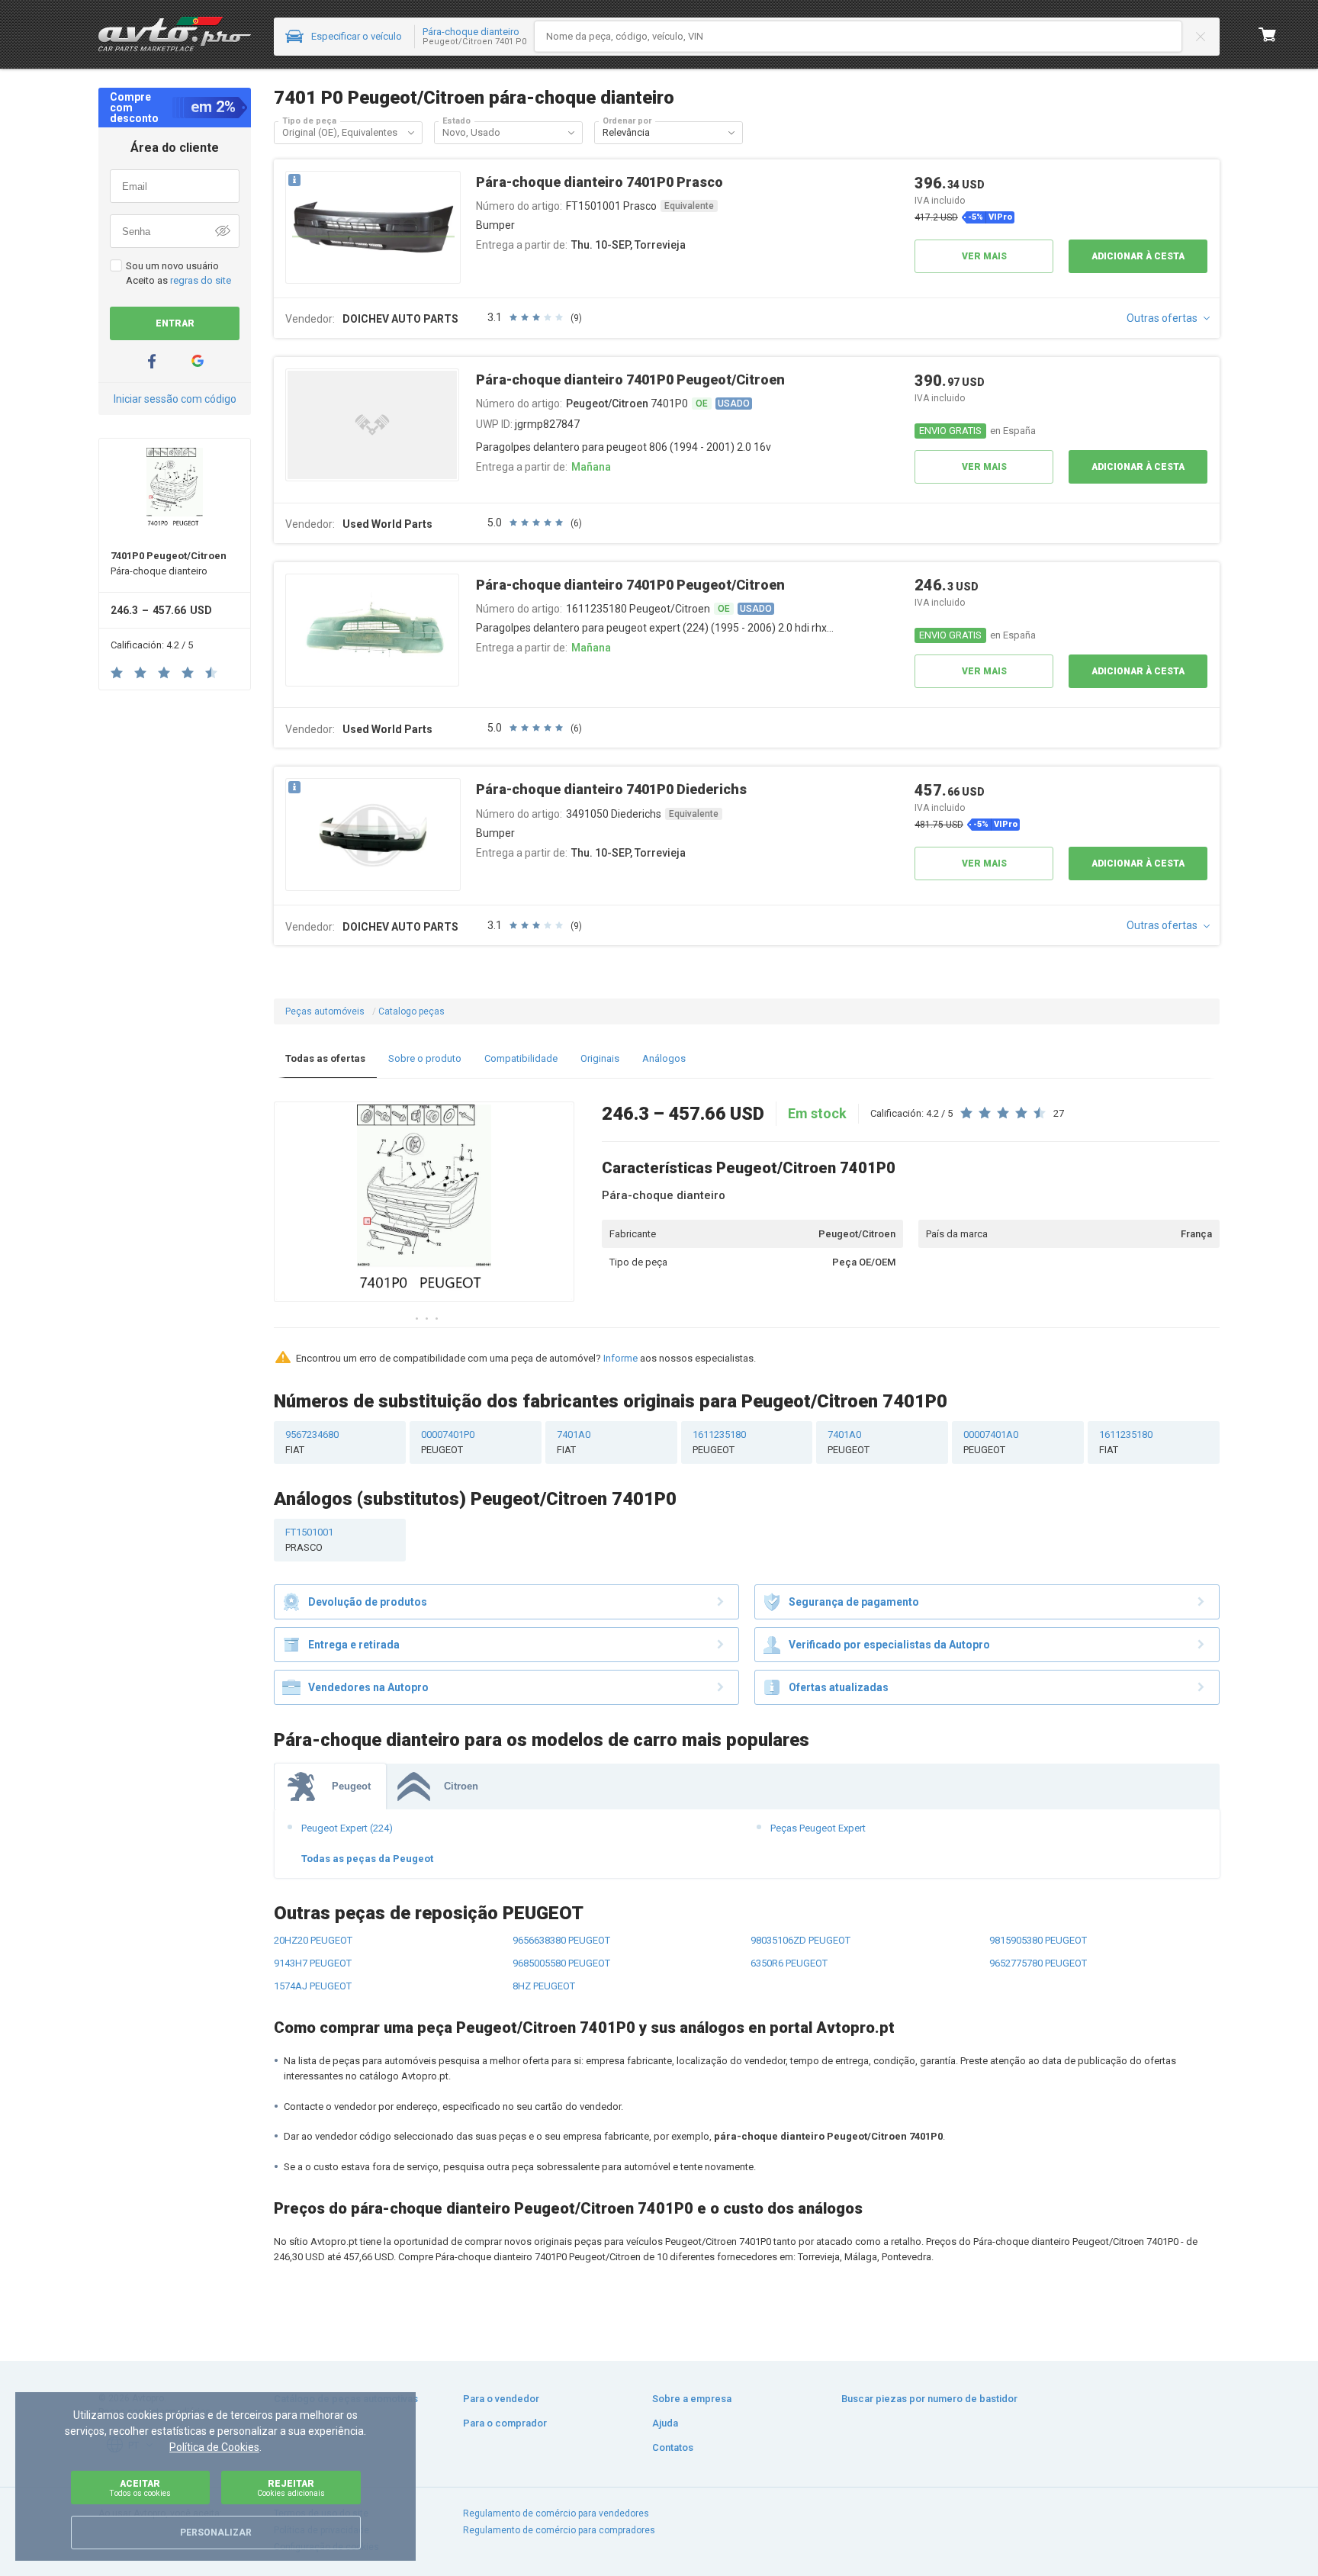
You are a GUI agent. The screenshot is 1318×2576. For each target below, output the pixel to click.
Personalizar (216, 2533)
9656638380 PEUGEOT (561, 1940)
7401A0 (574, 1442)
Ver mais (984, 256)
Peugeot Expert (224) (347, 1828)
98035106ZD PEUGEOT (800, 1940)
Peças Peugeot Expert (818, 1828)
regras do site (201, 280)
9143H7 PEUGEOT (313, 1963)
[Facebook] (152, 361)
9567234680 (312, 1442)
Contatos (673, 2447)
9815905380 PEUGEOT (1038, 1940)
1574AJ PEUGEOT (313, 1986)
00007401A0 (991, 1442)
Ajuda (665, 2423)
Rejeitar (291, 2488)
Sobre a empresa (692, 2399)
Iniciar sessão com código (175, 399)
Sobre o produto (425, 1058)
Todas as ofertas (325, 1058)
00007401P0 (448, 1442)
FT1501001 (309, 1540)
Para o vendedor (501, 2399)
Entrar (175, 323)
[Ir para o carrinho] (1268, 34)
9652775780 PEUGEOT (1038, 1963)
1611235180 (719, 1442)
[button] (411, 133)
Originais (600, 1058)
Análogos (664, 1058)
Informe (620, 1358)
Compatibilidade (521, 1058)
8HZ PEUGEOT (544, 1986)
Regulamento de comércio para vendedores (556, 2513)
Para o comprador (505, 2423)
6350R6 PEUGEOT (789, 1963)
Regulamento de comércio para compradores (559, 2530)
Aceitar (140, 2488)
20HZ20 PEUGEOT (313, 1940)
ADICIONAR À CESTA (1138, 256)
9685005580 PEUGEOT (561, 1963)
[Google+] (198, 361)
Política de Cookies (214, 2447)
